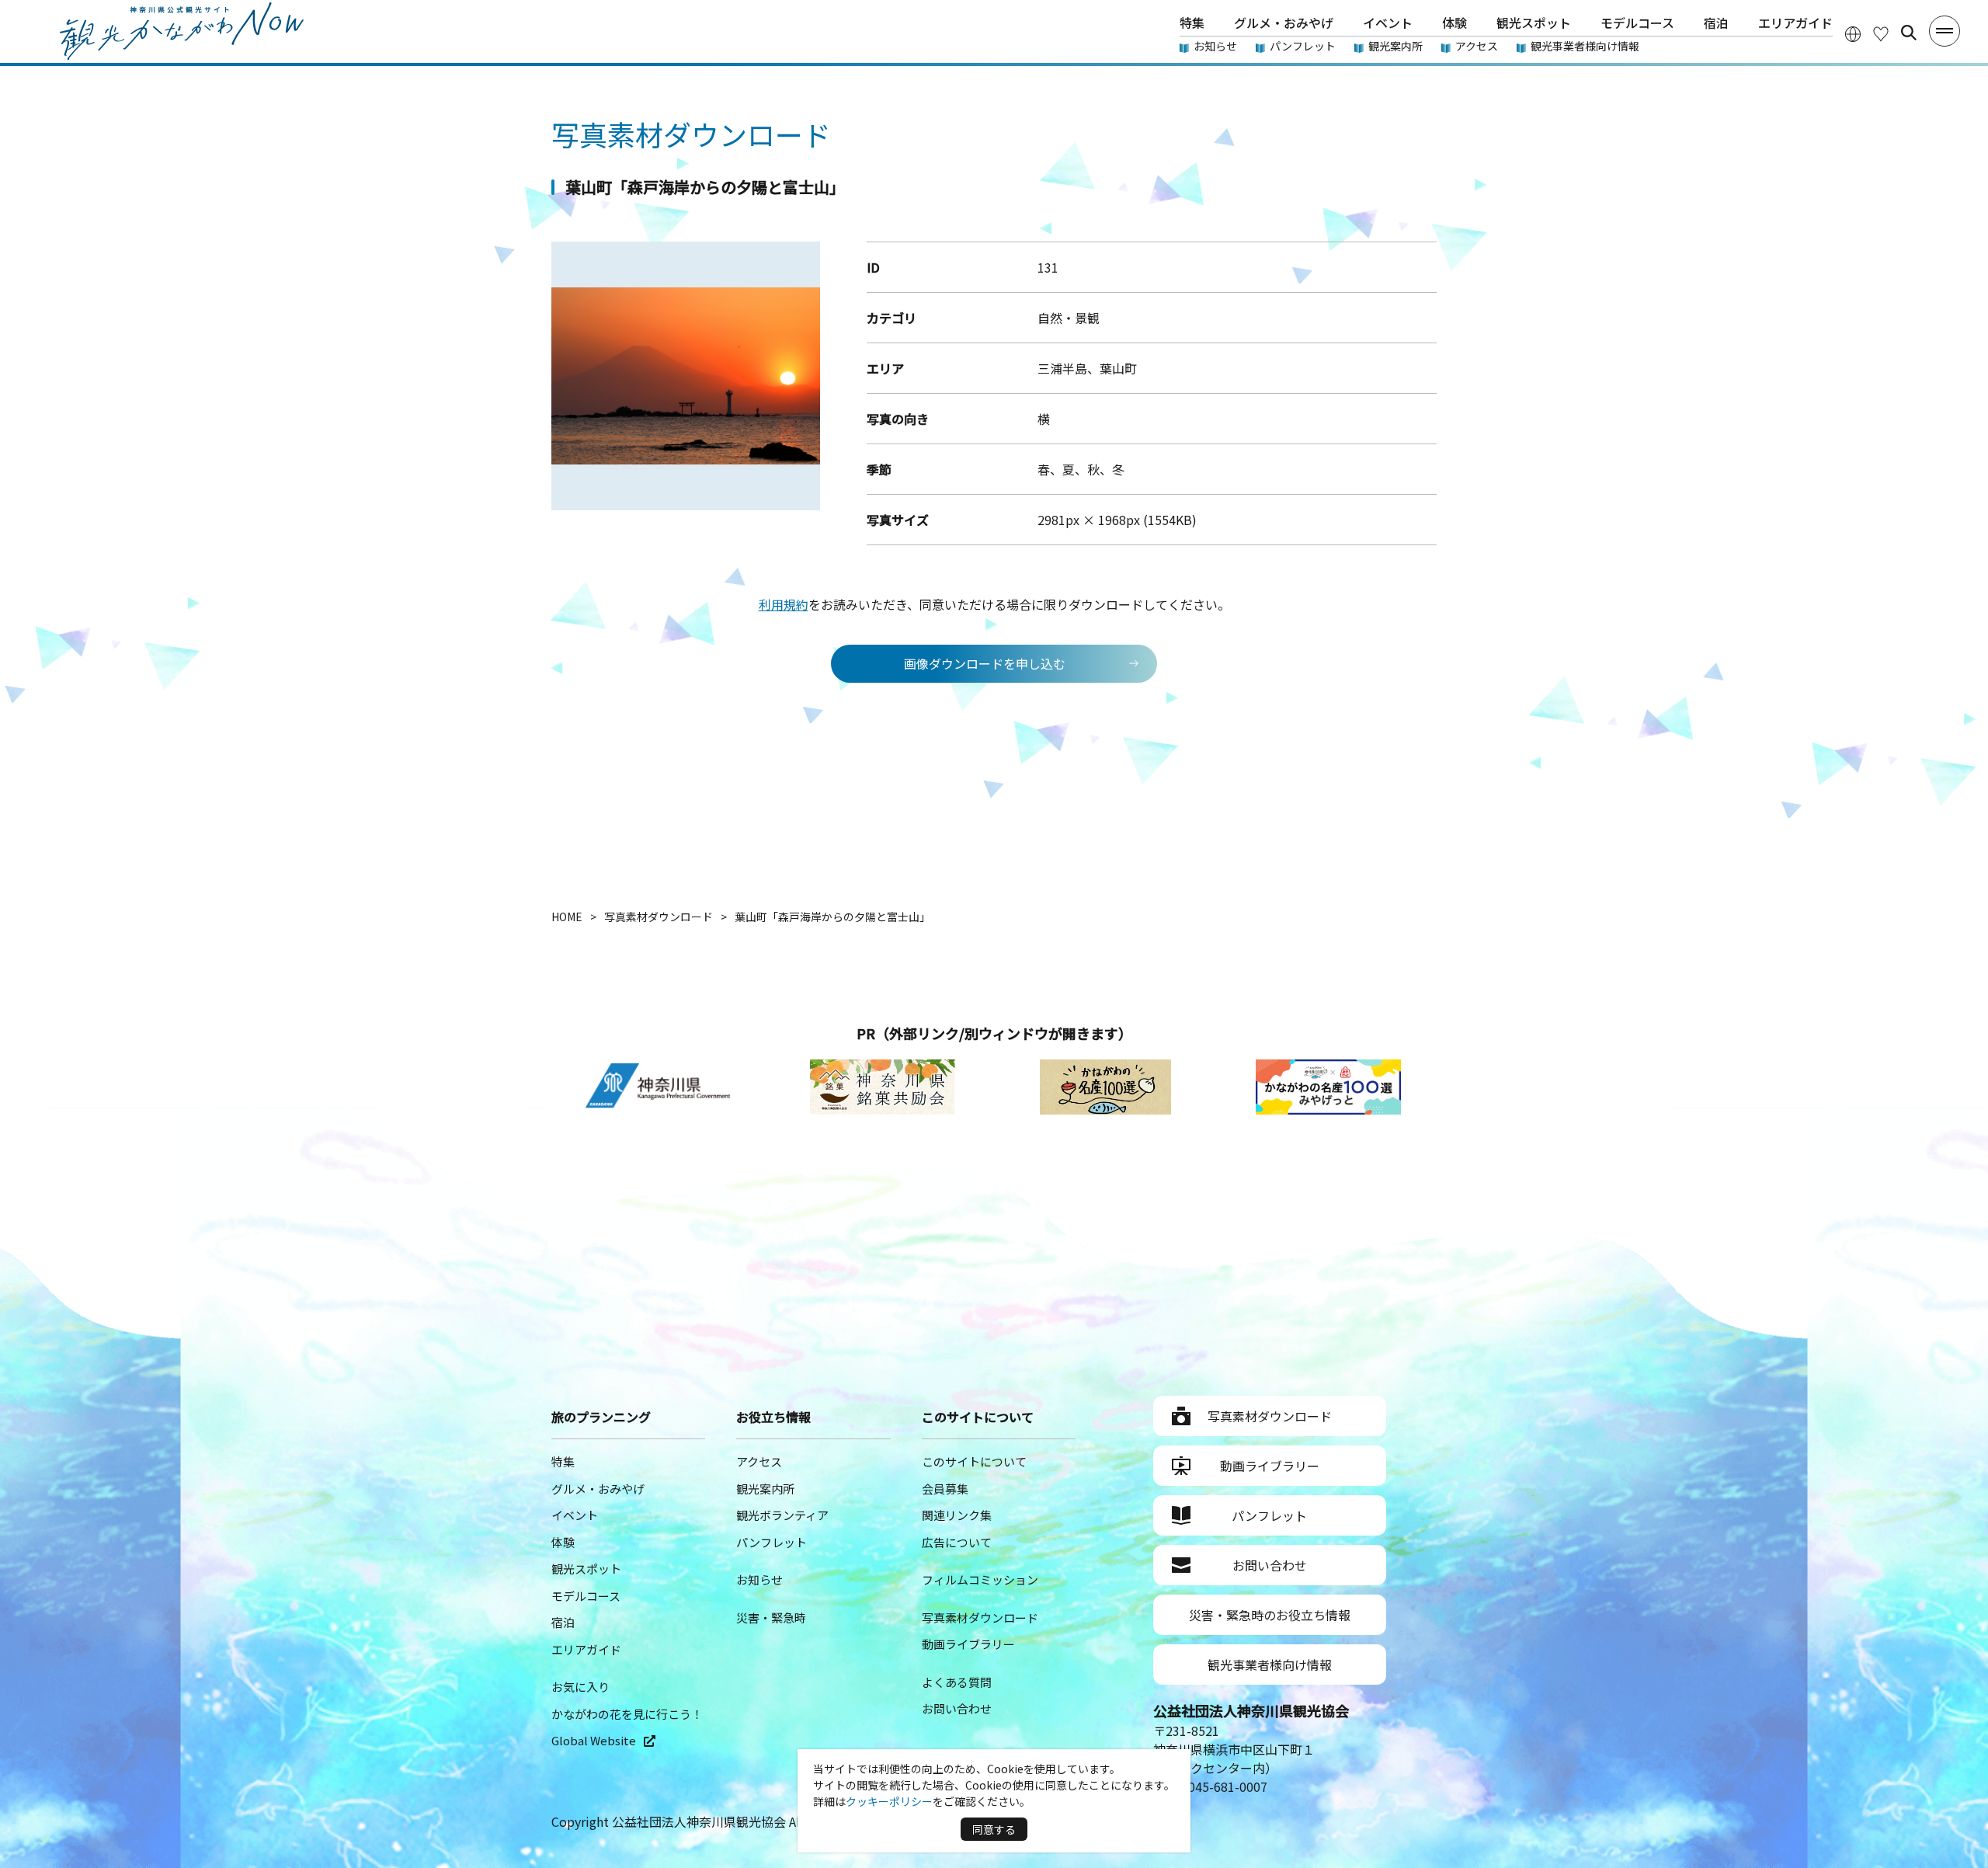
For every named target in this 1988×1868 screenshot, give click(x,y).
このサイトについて (974, 1461)
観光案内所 (1395, 46)
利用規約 (784, 604)
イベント (1388, 23)
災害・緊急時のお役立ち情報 (1270, 1615)
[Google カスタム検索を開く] (1909, 33)
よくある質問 (957, 1682)
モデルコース (1637, 23)
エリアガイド (1795, 23)
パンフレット (1303, 46)
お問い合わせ (957, 1708)
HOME (567, 917)
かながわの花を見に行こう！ (627, 1714)
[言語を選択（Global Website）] (1853, 33)
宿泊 (1716, 23)
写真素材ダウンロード (980, 1618)
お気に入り (580, 1687)
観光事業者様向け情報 (1585, 46)
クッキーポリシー (889, 1801)
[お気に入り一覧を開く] (1881, 33)
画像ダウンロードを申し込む (985, 663)
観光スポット (1534, 23)
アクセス (1477, 46)
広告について (957, 1542)
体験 (1455, 23)
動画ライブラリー (968, 1644)
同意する (994, 1829)
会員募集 (945, 1489)
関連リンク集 (957, 1515)
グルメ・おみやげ (1284, 23)
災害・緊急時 (771, 1618)
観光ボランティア (782, 1515)
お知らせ (1215, 46)
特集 (1192, 23)
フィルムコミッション (980, 1579)
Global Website (594, 1740)
